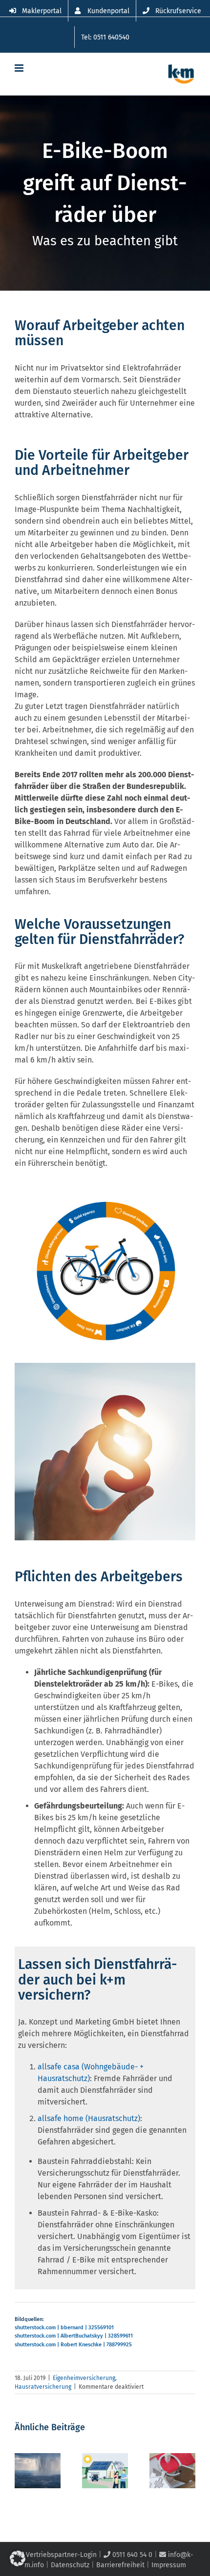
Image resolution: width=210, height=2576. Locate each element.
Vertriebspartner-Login (60, 2555)
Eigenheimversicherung (84, 2378)
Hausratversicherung (43, 2387)
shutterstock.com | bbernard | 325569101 (64, 2328)
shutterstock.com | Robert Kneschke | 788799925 (73, 2345)
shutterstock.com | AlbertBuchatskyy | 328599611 (74, 2336)
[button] (18, 2558)
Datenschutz (70, 2565)
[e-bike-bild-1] (105, 1205)
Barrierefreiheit (120, 2565)
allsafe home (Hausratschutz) (89, 2118)
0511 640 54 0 (131, 2555)
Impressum (169, 2565)
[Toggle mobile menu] (20, 68)
